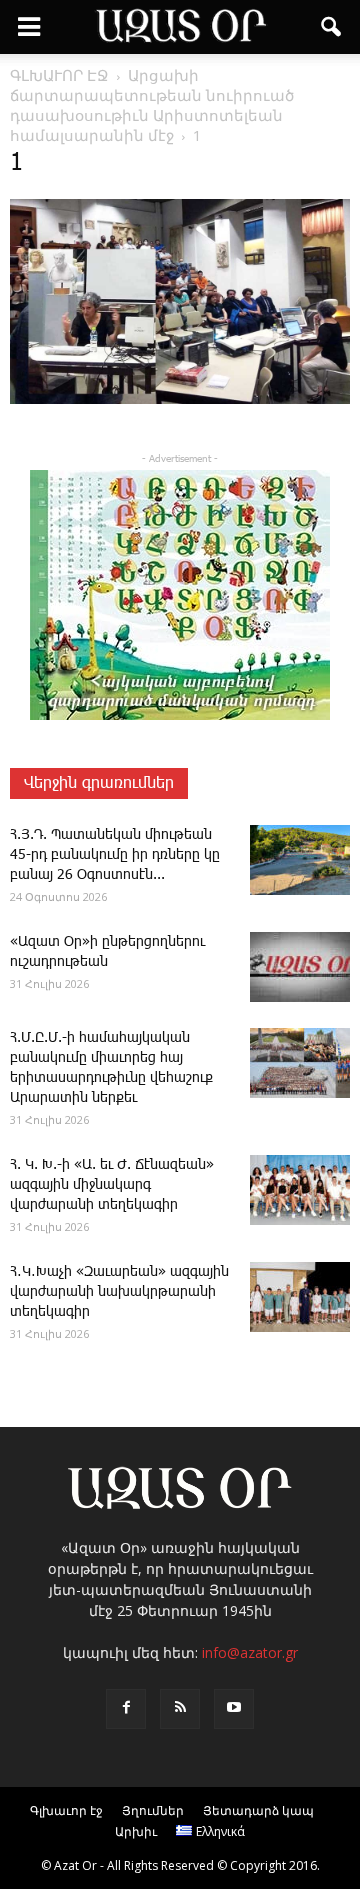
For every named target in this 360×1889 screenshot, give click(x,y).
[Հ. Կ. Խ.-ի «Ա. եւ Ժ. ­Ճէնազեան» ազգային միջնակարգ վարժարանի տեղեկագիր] (300, 1190)
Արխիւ (136, 1831)
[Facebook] (126, 1709)
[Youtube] (234, 1709)
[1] (180, 400)
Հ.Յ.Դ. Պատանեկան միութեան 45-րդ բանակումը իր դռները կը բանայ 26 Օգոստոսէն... (115, 855)
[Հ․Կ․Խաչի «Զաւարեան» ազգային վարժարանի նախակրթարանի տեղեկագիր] (300, 1297)
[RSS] (180, 1709)
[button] (332, 27)
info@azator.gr (250, 1652)
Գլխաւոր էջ (66, 1810)
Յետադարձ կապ (258, 1810)
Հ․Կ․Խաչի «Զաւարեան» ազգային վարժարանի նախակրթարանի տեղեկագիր (119, 1292)
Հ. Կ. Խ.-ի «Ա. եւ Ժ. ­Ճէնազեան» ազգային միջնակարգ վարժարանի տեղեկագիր (112, 1185)
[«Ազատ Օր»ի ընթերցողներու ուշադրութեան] (300, 967)
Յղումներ (153, 1810)
